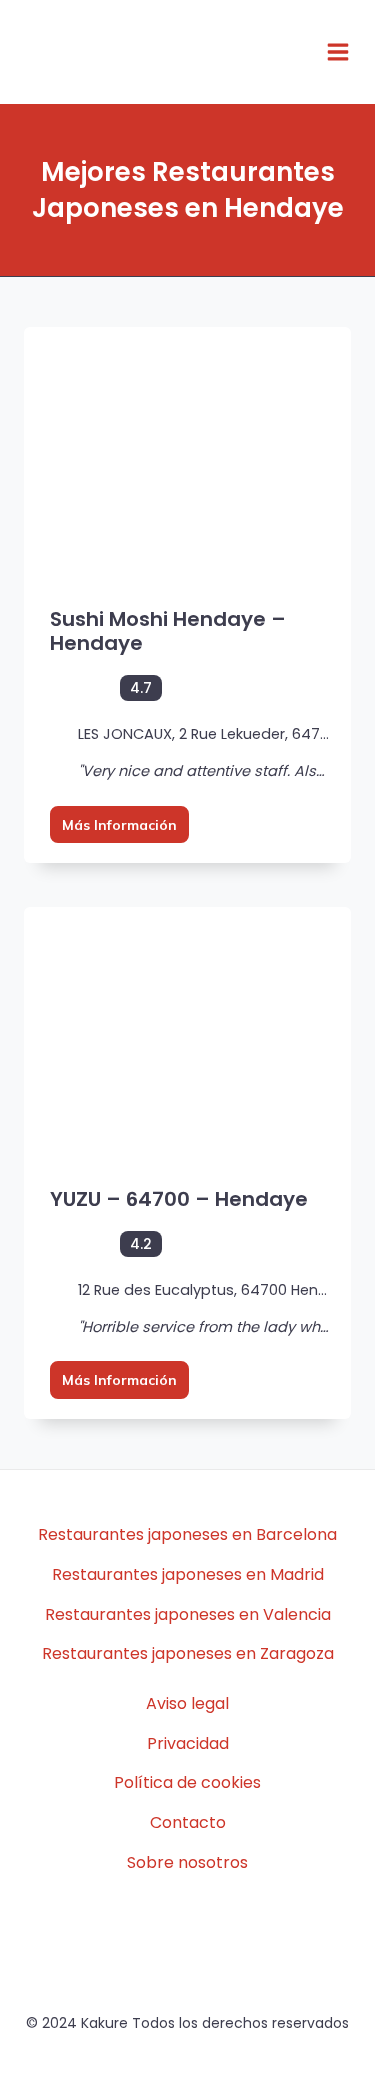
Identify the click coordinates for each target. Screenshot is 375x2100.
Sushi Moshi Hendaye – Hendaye (168, 631)
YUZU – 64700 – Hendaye (179, 1199)
